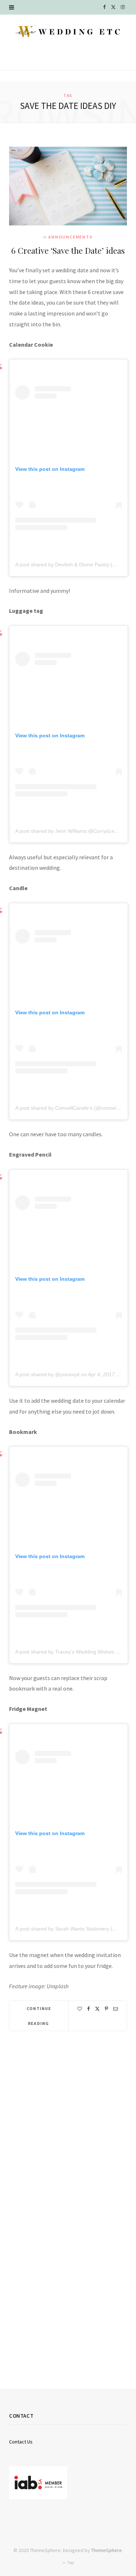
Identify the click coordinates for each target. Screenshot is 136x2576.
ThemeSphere (106, 2550)
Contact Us (21, 2442)
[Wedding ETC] (68, 32)
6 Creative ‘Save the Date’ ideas (68, 250)
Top (70, 2562)
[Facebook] (88, 2009)
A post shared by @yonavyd (47, 1374)
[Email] (116, 2009)
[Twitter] (97, 2009)
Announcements (70, 237)
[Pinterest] (106, 2009)
